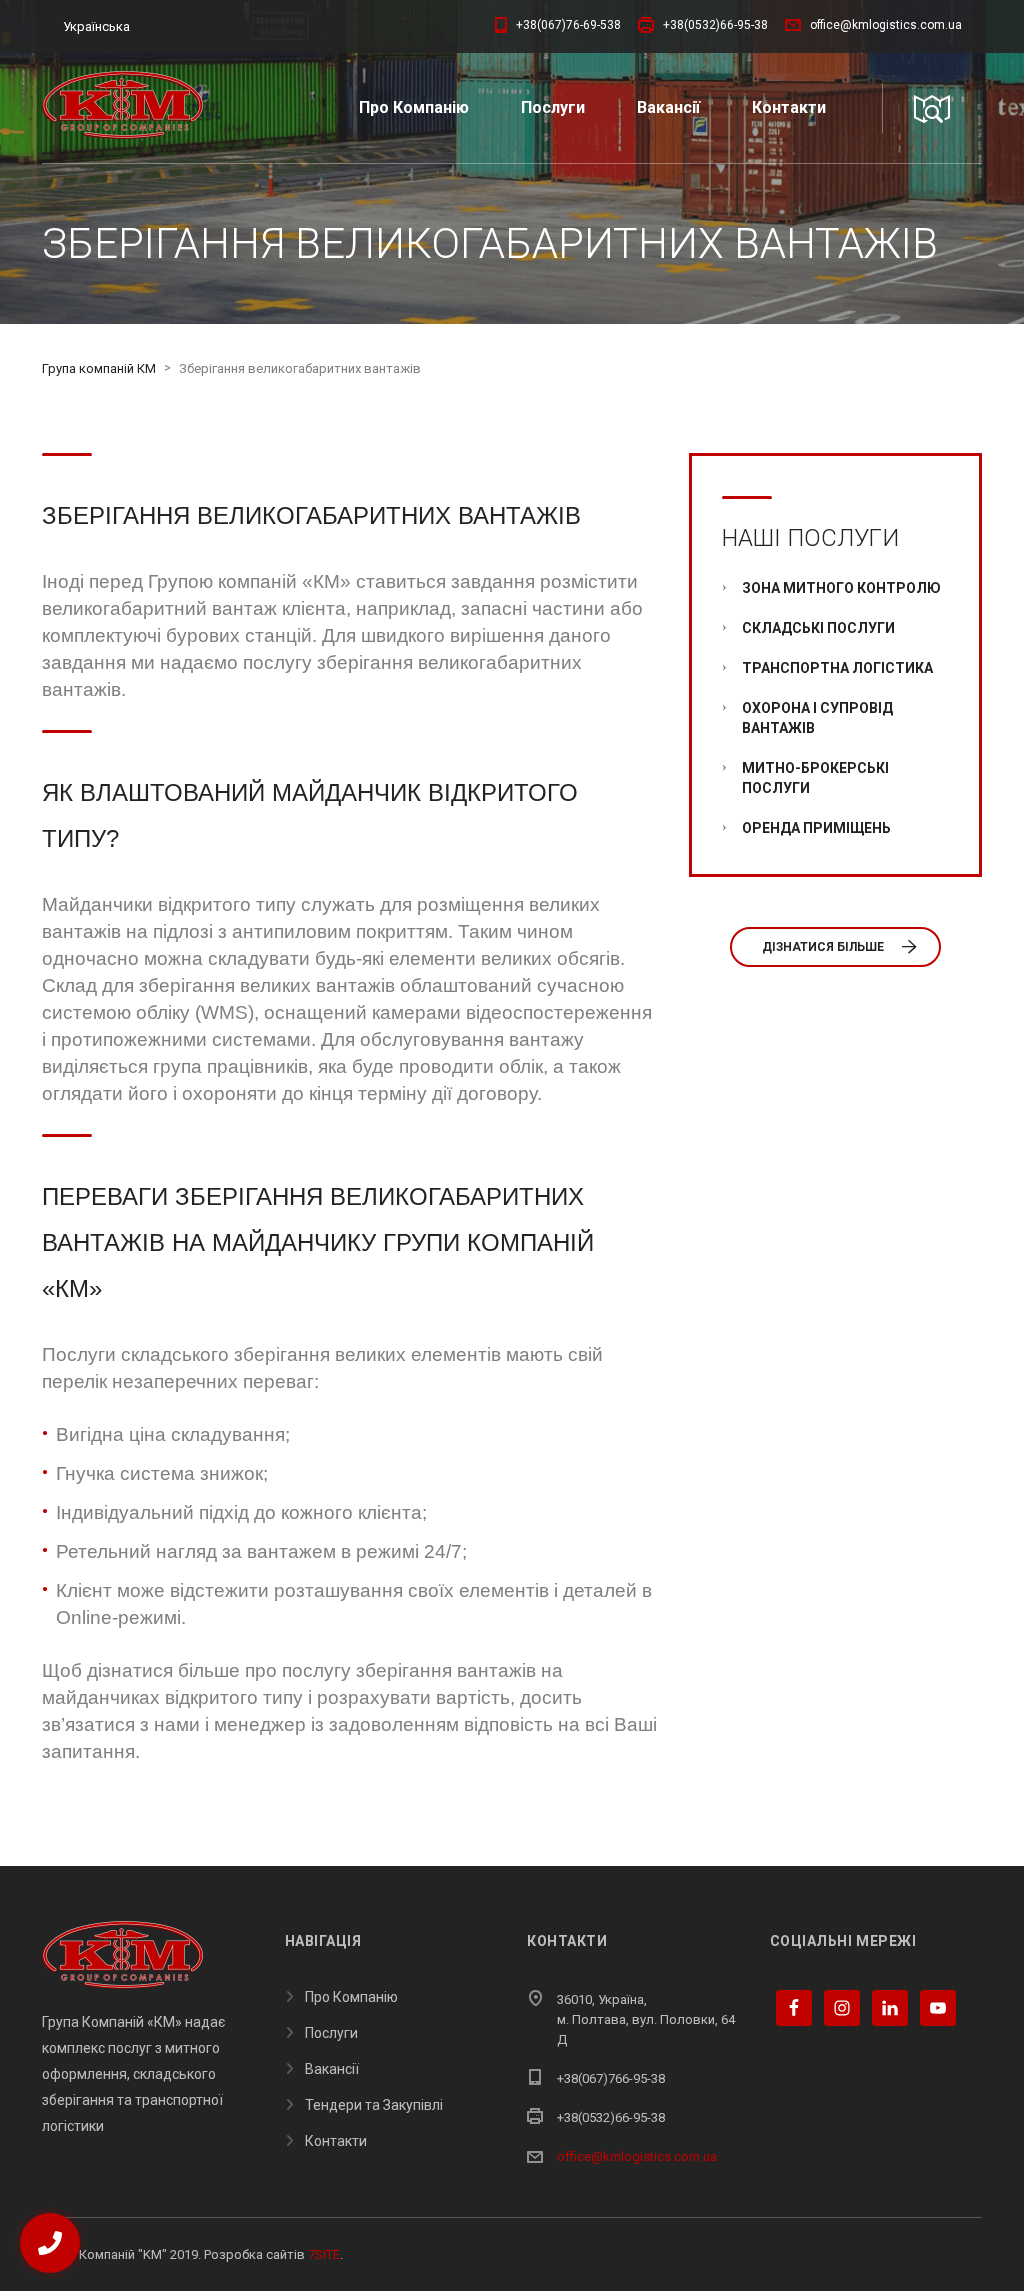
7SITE (324, 2254)
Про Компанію (414, 107)
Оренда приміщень (816, 828)
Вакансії (668, 107)
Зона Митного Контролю (841, 588)
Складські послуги (818, 628)
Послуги (553, 107)
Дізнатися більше (823, 947)
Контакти (789, 107)
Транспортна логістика (837, 668)
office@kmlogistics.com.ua (637, 2156)
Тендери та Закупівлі (374, 2105)
